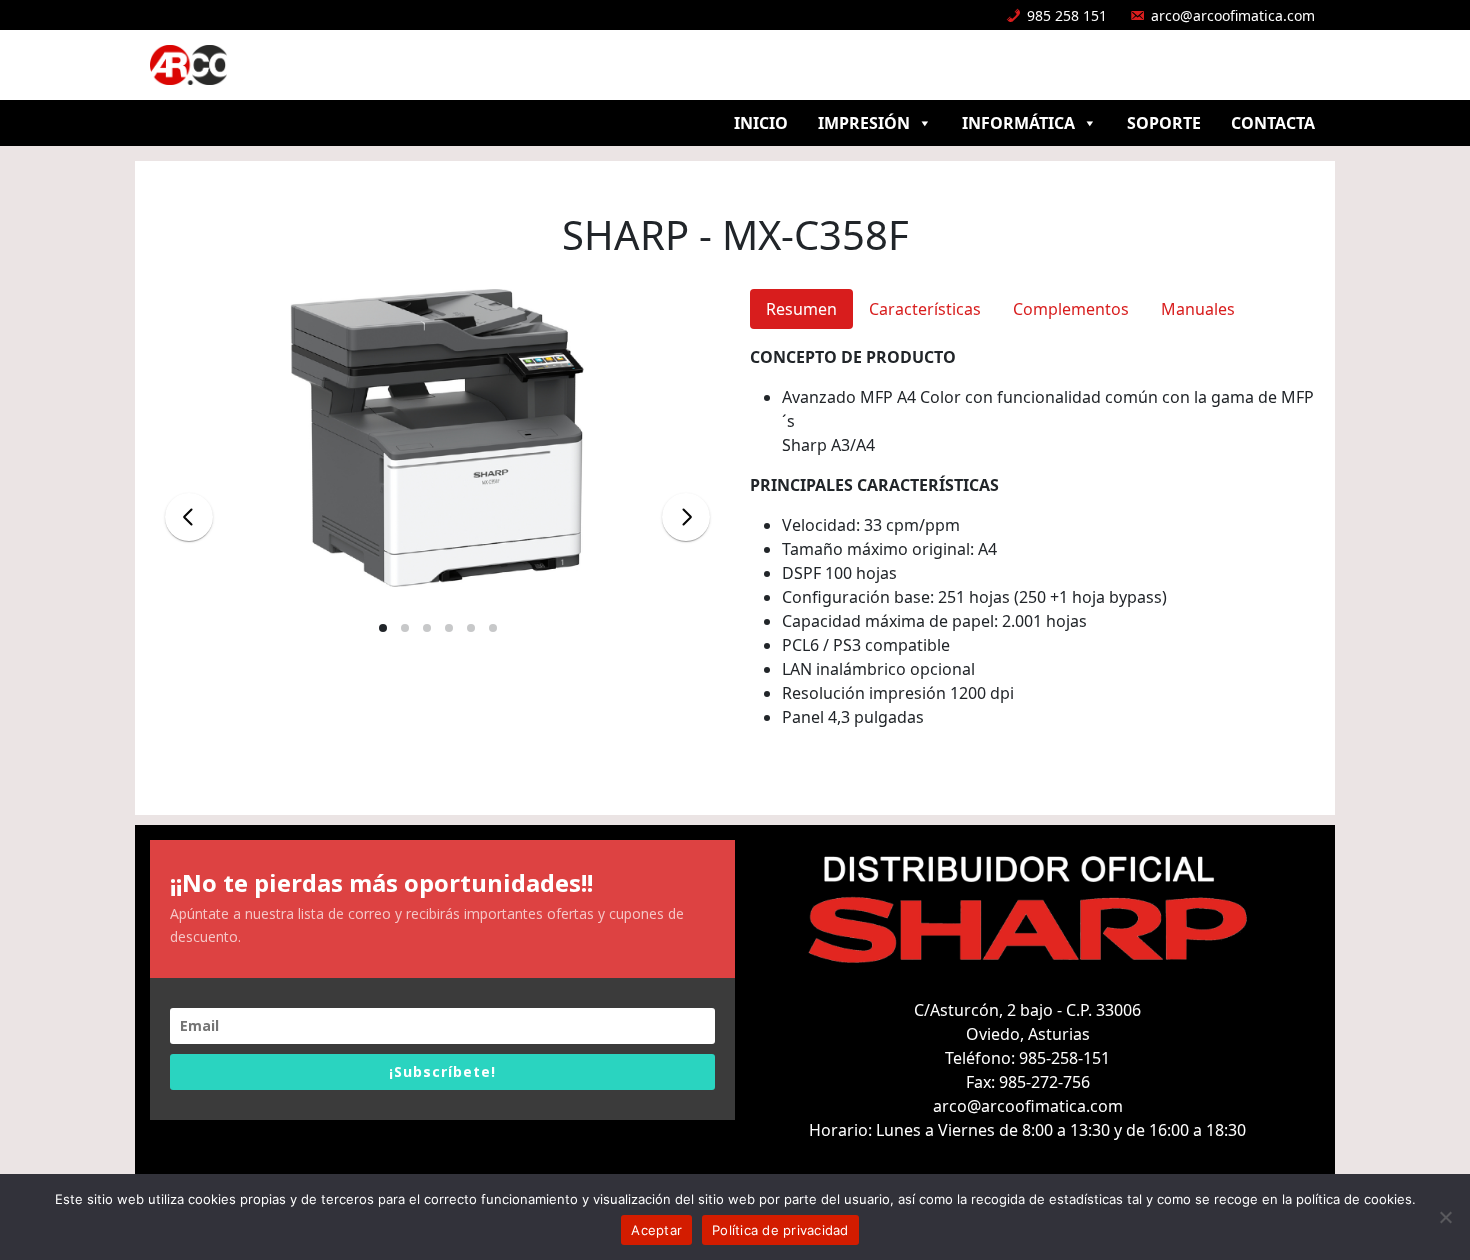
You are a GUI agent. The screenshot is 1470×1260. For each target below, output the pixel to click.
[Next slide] (686, 517)
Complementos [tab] (1071, 309)
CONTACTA (1273, 123)
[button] (383, 628)
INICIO (761, 123)
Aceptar (656, 1230)
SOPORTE (1164, 123)
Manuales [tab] (1198, 309)
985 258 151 (1067, 15)
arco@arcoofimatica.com (1233, 15)
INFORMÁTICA (1018, 123)
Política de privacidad (780, 1230)
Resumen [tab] (801, 309)
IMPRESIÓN (864, 123)
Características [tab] (925, 309)
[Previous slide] (189, 517)
